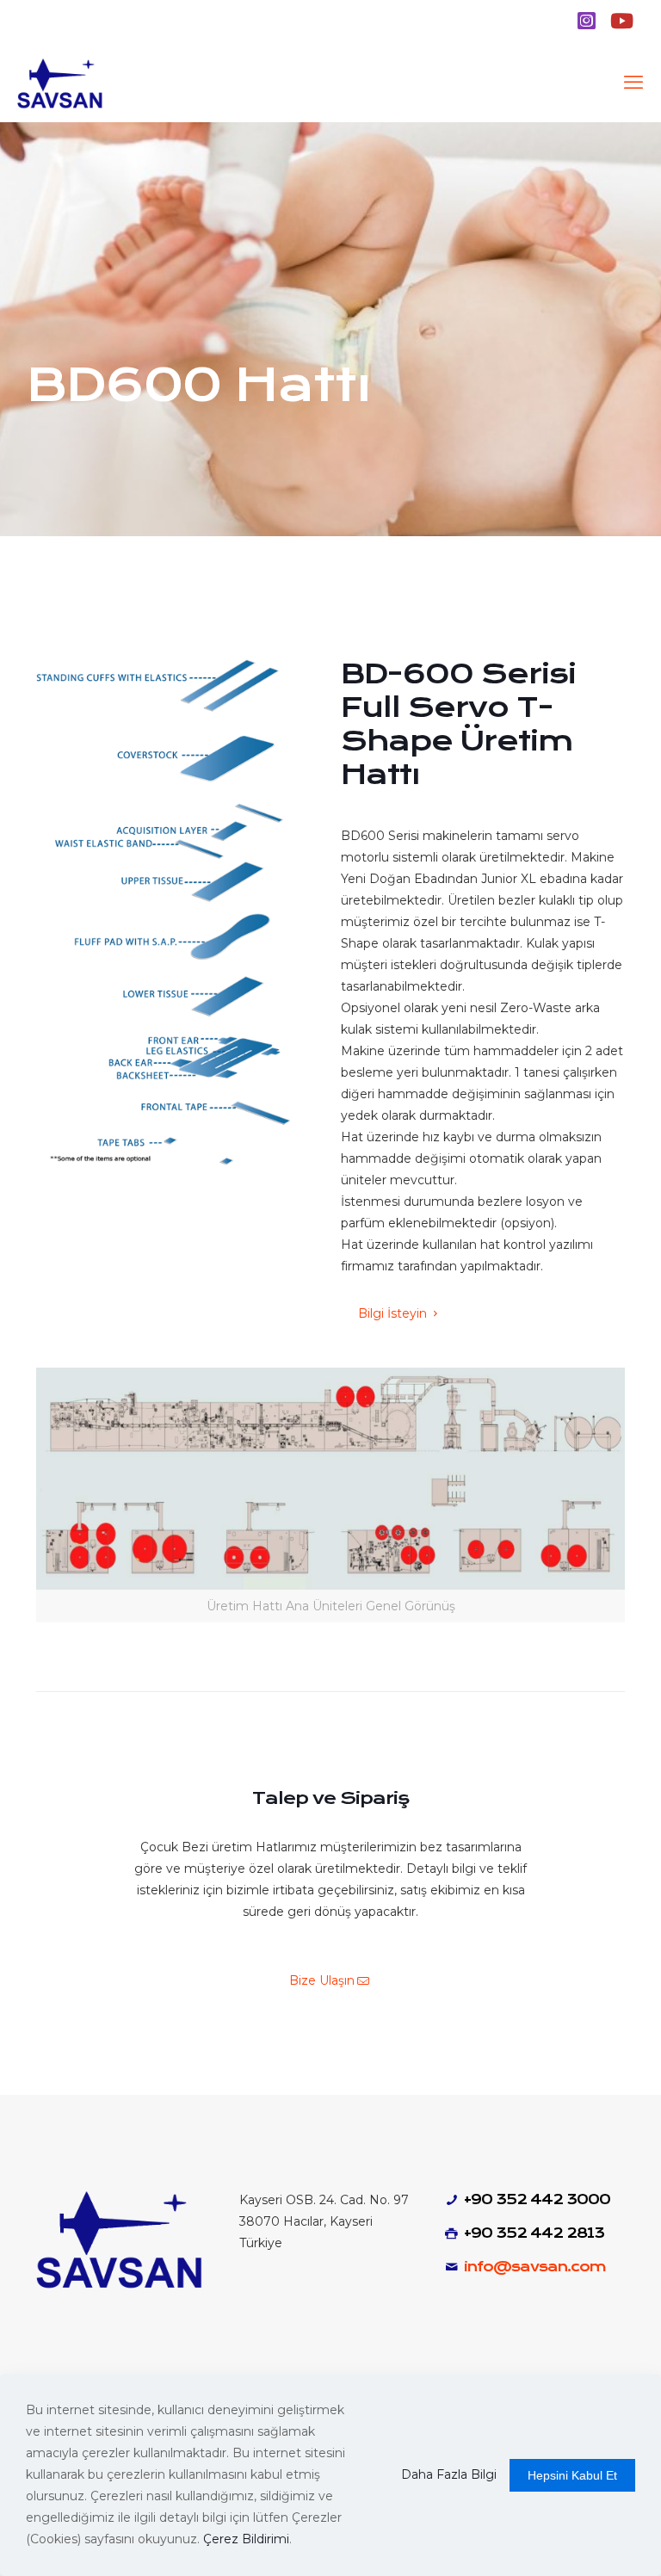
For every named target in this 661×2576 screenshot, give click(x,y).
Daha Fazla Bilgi (449, 2474)
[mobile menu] (633, 83)
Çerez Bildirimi (246, 2539)
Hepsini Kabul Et (572, 2475)
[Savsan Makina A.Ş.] (61, 83)
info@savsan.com (535, 2267)
